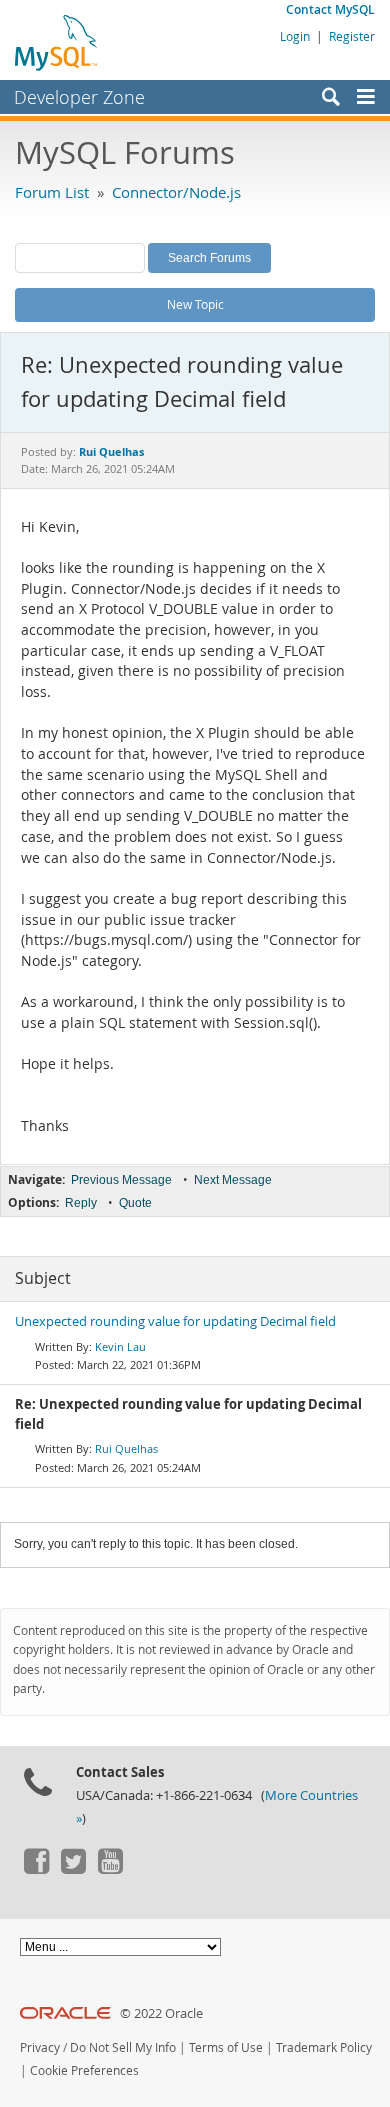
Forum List (52, 192)
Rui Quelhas (126, 1448)
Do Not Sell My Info (123, 2047)
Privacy (40, 2047)
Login (295, 36)
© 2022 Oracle (161, 2013)
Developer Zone (79, 97)
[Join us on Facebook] (36, 1869)
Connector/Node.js (176, 192)
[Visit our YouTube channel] (110, 1869)
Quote (135, 1203)
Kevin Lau (120, 1346)
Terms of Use (226, 2047)
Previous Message (121, 1180)
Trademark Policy (324, 2047)
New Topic (195, 304)
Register (352, 36)
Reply (81, 1203)
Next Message (233, 1180)
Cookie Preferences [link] (84, 2070)
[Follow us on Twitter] (73, 1869)
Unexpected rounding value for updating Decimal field (175, 1321)
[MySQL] (57, 42)
